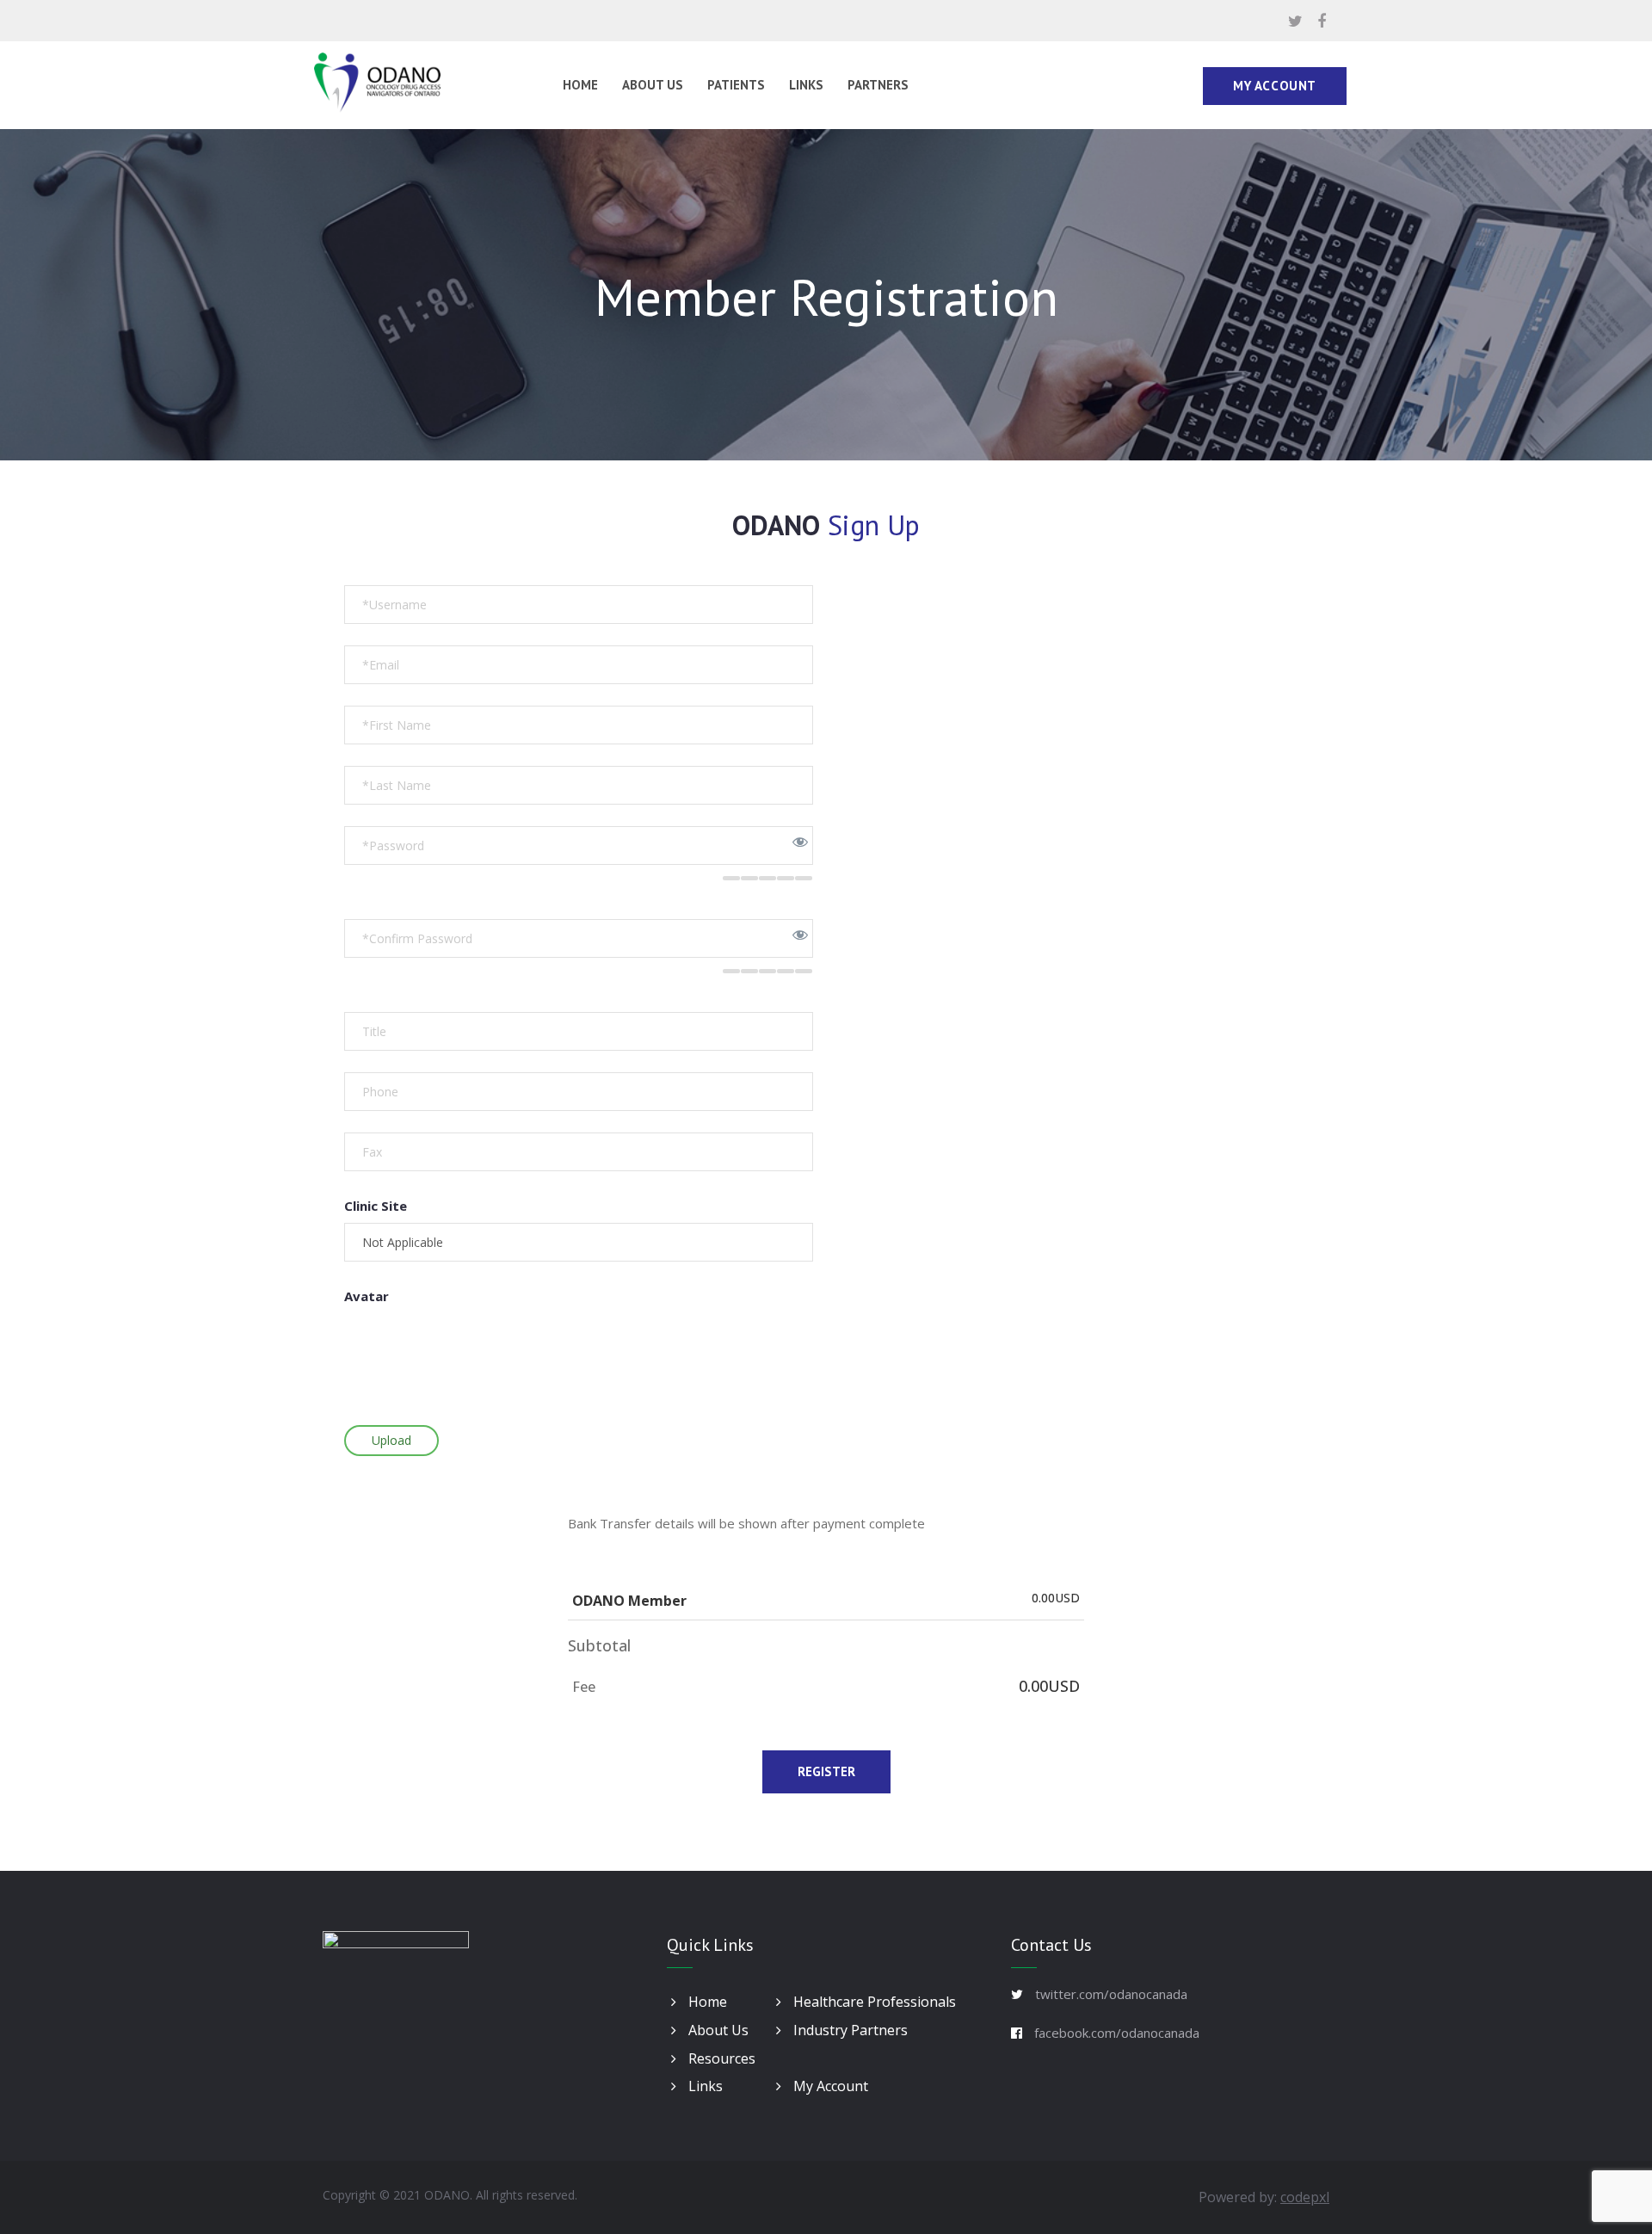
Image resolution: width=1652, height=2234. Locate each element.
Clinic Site (376, 1206)
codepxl (1305, 2197)
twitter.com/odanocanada (1111, 1994)
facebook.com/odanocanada (1117, 2033)
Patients (736, 85)
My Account (1275, 86)
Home (580, 85)
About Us (653, 85)
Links (806, 85)
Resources (720, 2058)
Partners (878, 85)
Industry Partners (849, 2030)
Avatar (367, 1296)
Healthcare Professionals (873, 2002)
